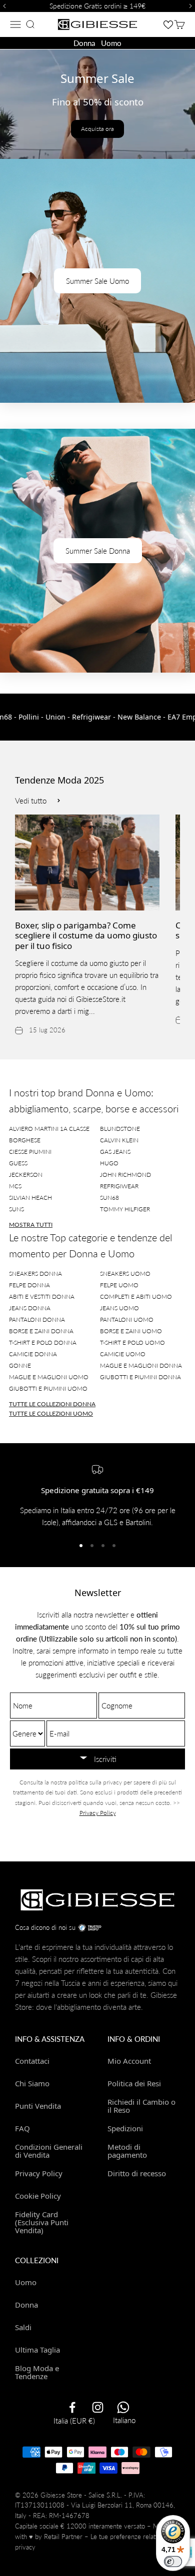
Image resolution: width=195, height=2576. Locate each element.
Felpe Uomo (119, 1285)
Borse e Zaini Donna (41, 1331)
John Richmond (125, 1175)
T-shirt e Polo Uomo (132, 1342)
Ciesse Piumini (30, 1152)
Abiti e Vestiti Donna (42, 1296)
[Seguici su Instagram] (98, 2407)
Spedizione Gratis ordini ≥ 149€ (97, 6)
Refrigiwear (119, 1186)
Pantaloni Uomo (127, 1319)
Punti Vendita (38, 2106)
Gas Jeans (115, 1152)
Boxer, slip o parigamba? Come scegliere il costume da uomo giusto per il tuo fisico (86, 935)
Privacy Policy (98, 1813)
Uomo (111, 43)
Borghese (25, 1140)
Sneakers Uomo (125, 1274)
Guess (18, 1163)
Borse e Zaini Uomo (131, 1331)
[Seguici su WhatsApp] (123, 2407)
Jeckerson (26, 1175)
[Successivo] (192, 6)
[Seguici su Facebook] (72, 2407)
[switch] (173, 2562)
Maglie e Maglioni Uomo (49, 1377)
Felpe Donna (29, 1285)
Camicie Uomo (123, 1354)
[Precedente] (3, 6)
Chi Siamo (32, 2083)
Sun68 (109, 1198)
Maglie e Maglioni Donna (141, 1365)
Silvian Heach (30, 1198)
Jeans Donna (30, 1308)
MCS (15, 1186)
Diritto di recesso (137, 2173)
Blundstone (120, 1129)
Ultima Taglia (37, 2350)
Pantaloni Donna (37, 1319)
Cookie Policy (38, 2196)
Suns (16, 1209)
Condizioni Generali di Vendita (49, 2151)
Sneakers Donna (35, 1274)
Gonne (20, 1365)
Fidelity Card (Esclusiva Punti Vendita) (42, 2222)
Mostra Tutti (31, 1225)
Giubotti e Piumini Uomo (48, 1388)
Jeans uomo (119, 1308)
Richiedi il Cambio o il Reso (141, 2106)
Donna (84, 43)
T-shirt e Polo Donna (43, 1342)
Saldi (23, 2327)
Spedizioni (125, 2128)
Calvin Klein (119, 1140)
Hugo (109, 1163)
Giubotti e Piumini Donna (140, 1377)
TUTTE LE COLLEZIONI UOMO (51, 1413)
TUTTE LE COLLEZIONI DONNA (52, 1404)
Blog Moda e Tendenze (37, 2372)
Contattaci (32, 2061)
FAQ (22, 2128)
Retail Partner (63, 2537)
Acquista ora (97, 129)
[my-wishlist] (168, 24)
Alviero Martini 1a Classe (49, 1129)
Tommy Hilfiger (125, 1209)
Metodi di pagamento (127, 2151)
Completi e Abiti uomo (136, 1296)
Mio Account (129, 2061)
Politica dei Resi (134, 2083)
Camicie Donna (33, 1354)
